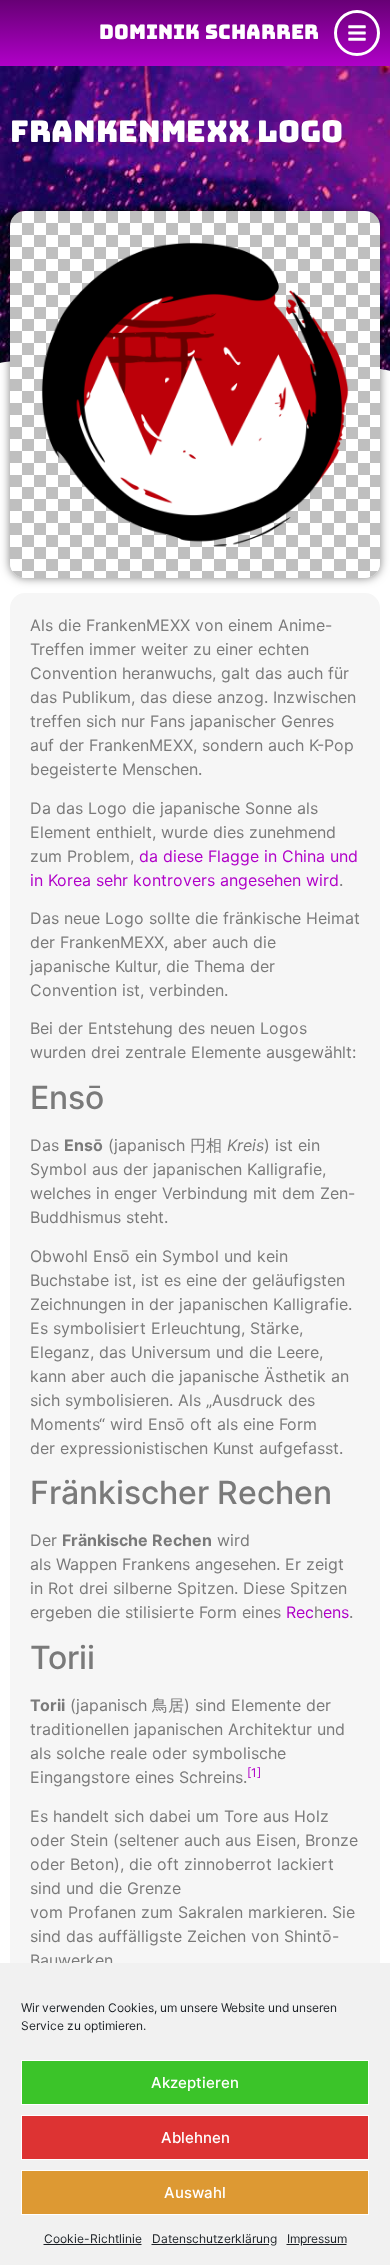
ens (336, 1612)
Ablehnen (195, 2137)
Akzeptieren (195, 2082)
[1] (254, 1772)
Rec (300, 1612)
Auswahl (195, 2192)
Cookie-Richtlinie (93, 2238)
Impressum (317, 2238)
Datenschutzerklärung (214, 2238)
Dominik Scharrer (209, 32)
